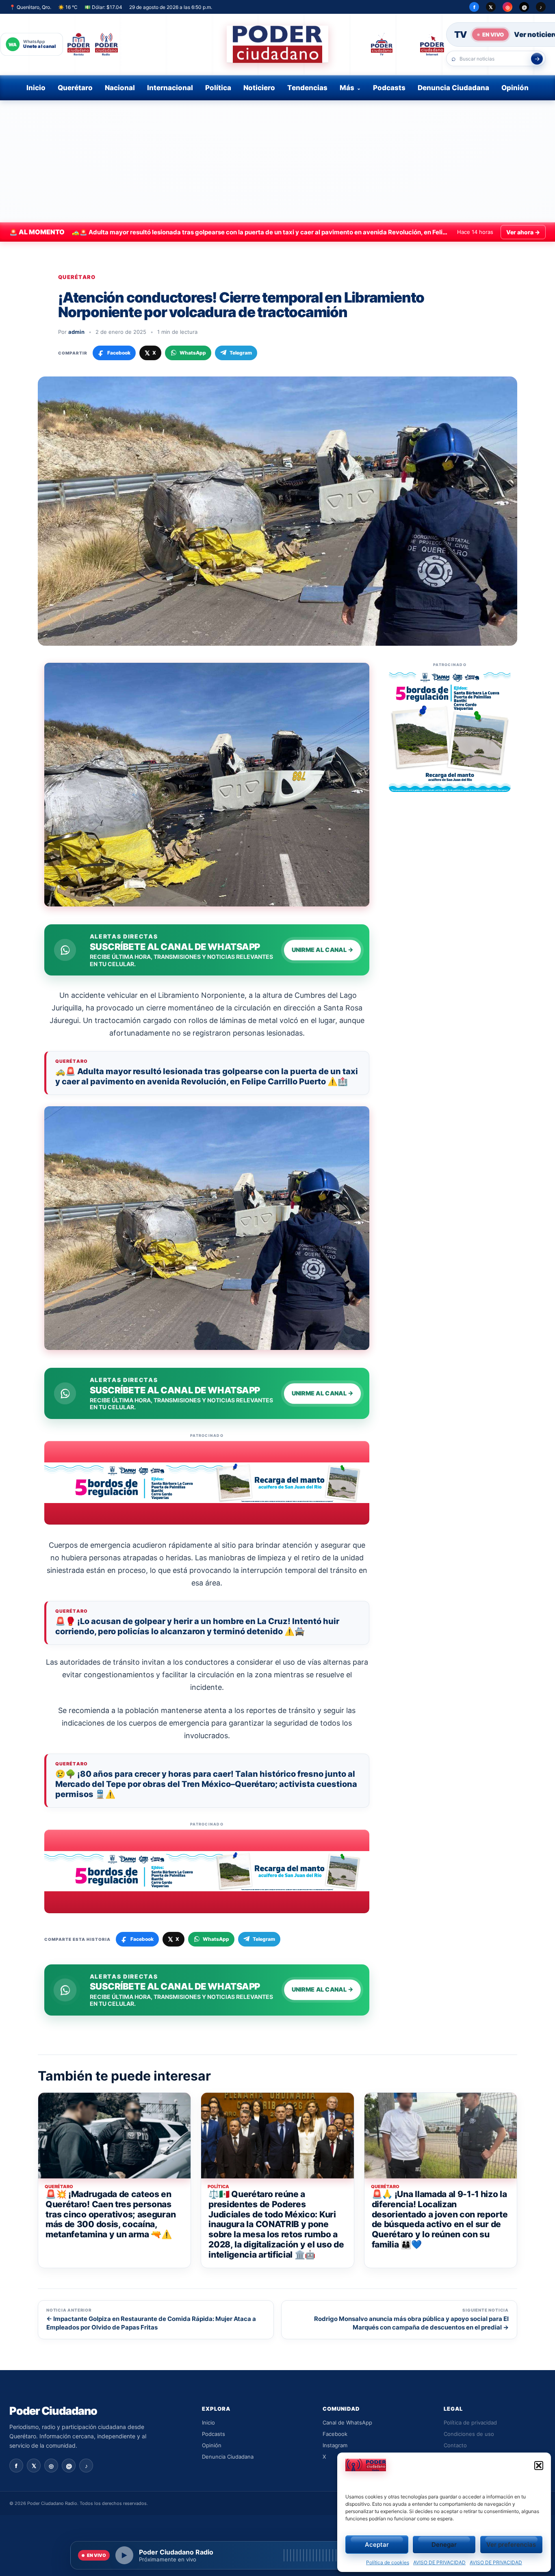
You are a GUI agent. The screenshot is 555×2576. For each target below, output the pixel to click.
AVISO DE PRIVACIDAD (439, 2562)
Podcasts (389, 88)
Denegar (444, 2545)
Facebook (335, 2434)
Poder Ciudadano (53, 2411)
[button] (539, 2466)
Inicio (36, 88)
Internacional (170, 88)
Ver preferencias (511, 2545)
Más (347, 88)
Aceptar (377, 2545)
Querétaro (75, 88)
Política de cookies (388, 2562)
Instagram (335, 2445)
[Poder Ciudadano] (277, 44)
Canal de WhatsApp (347, 2422)
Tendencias (307, 88)
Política (218, 88)
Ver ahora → (523, 232)
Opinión (515, 88)
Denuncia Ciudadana (453, 88)
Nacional (120, 88)
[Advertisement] (277, 161)
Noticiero (259, 88)
